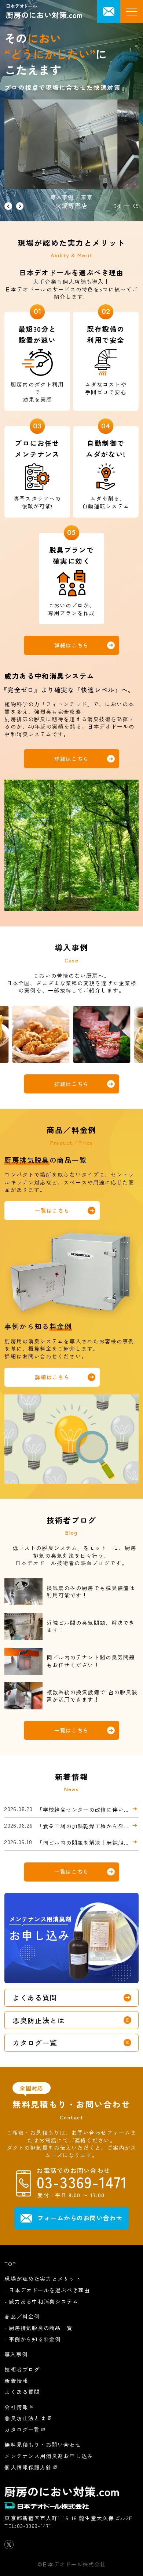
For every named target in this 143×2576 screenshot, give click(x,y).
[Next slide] (20, 206)
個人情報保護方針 (28, 2467)
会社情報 (16, 2407)
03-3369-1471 (34, 2526)
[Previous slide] (8, 206)
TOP (10, 2263)
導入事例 (16, 2354)
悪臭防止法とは (39, 2020)
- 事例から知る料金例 (33, 2339)
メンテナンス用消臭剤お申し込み (49, 2456)
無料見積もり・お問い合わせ (43, 2444)
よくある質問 (35, 1997)
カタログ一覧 (35, 2042)
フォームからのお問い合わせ (80, 2218)
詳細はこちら (71, 645)
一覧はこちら (52, 1210)
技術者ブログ (22, 2369)
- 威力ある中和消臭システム (41, 2301)
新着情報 (16, 2381)
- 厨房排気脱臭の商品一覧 (38, 2328)
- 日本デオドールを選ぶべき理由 (47, 2290)
